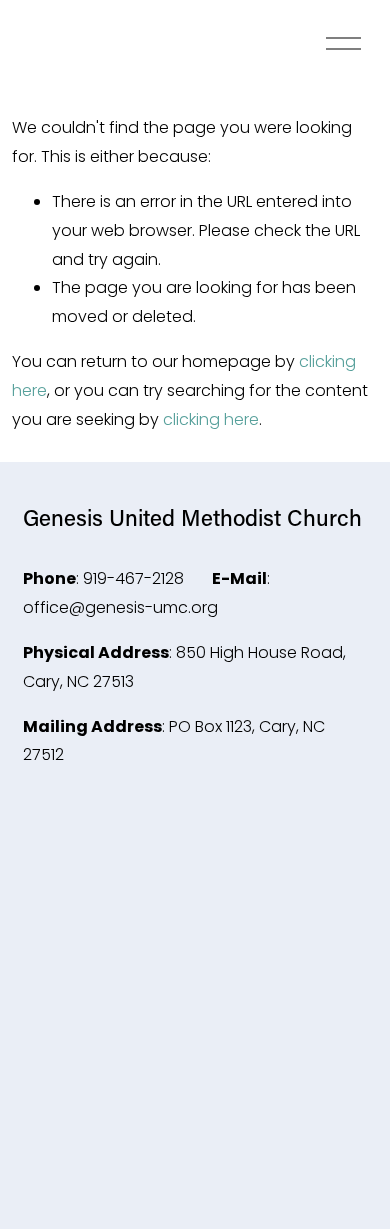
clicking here (211, 419)
